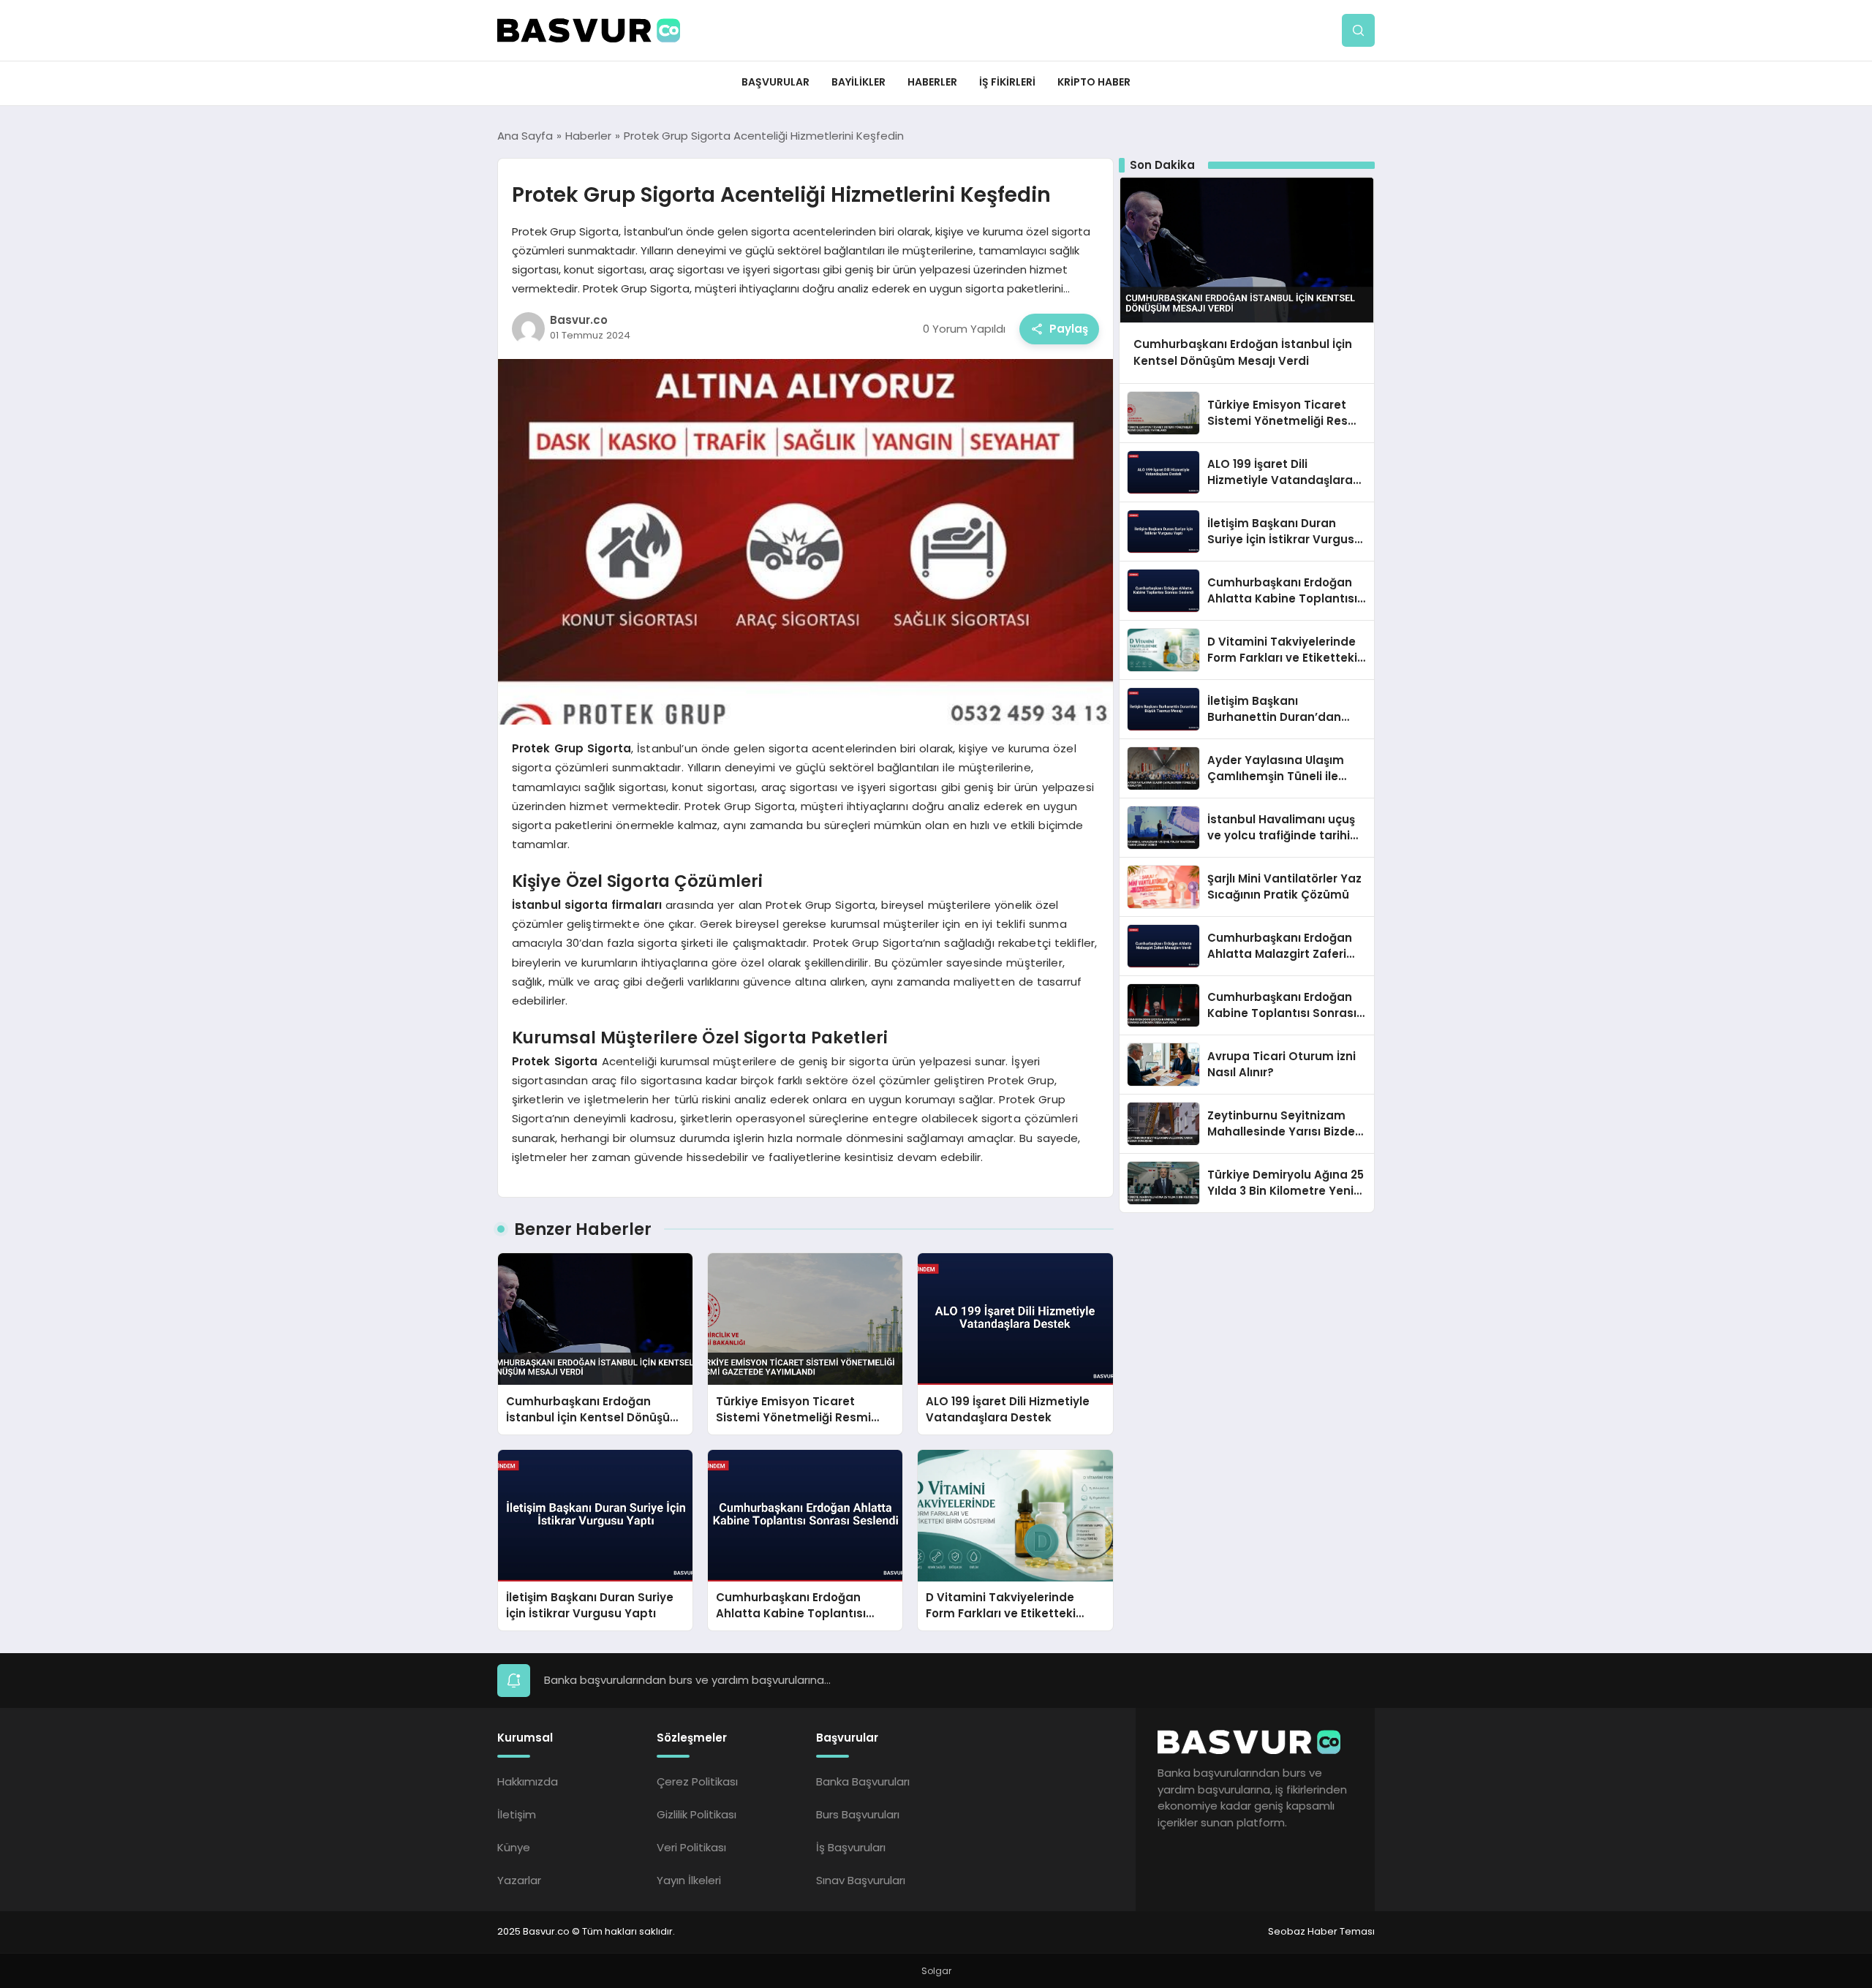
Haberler (932, 82)
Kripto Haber (1094, 82)
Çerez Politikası (697, 1781)
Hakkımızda (528, 1781)
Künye (514, 1847)
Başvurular (775, 82)
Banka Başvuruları (863, 1781)
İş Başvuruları (851, 1847)
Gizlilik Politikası (697, 1814)
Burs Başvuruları (858, 1814)
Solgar (936, 1971)
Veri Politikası (691, 1847)
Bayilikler (858, 82)
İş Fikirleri (1007, 82)
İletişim (517, 1814)
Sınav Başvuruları (861, 1880)
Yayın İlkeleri (689, 1880)
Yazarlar (519, 1880)
